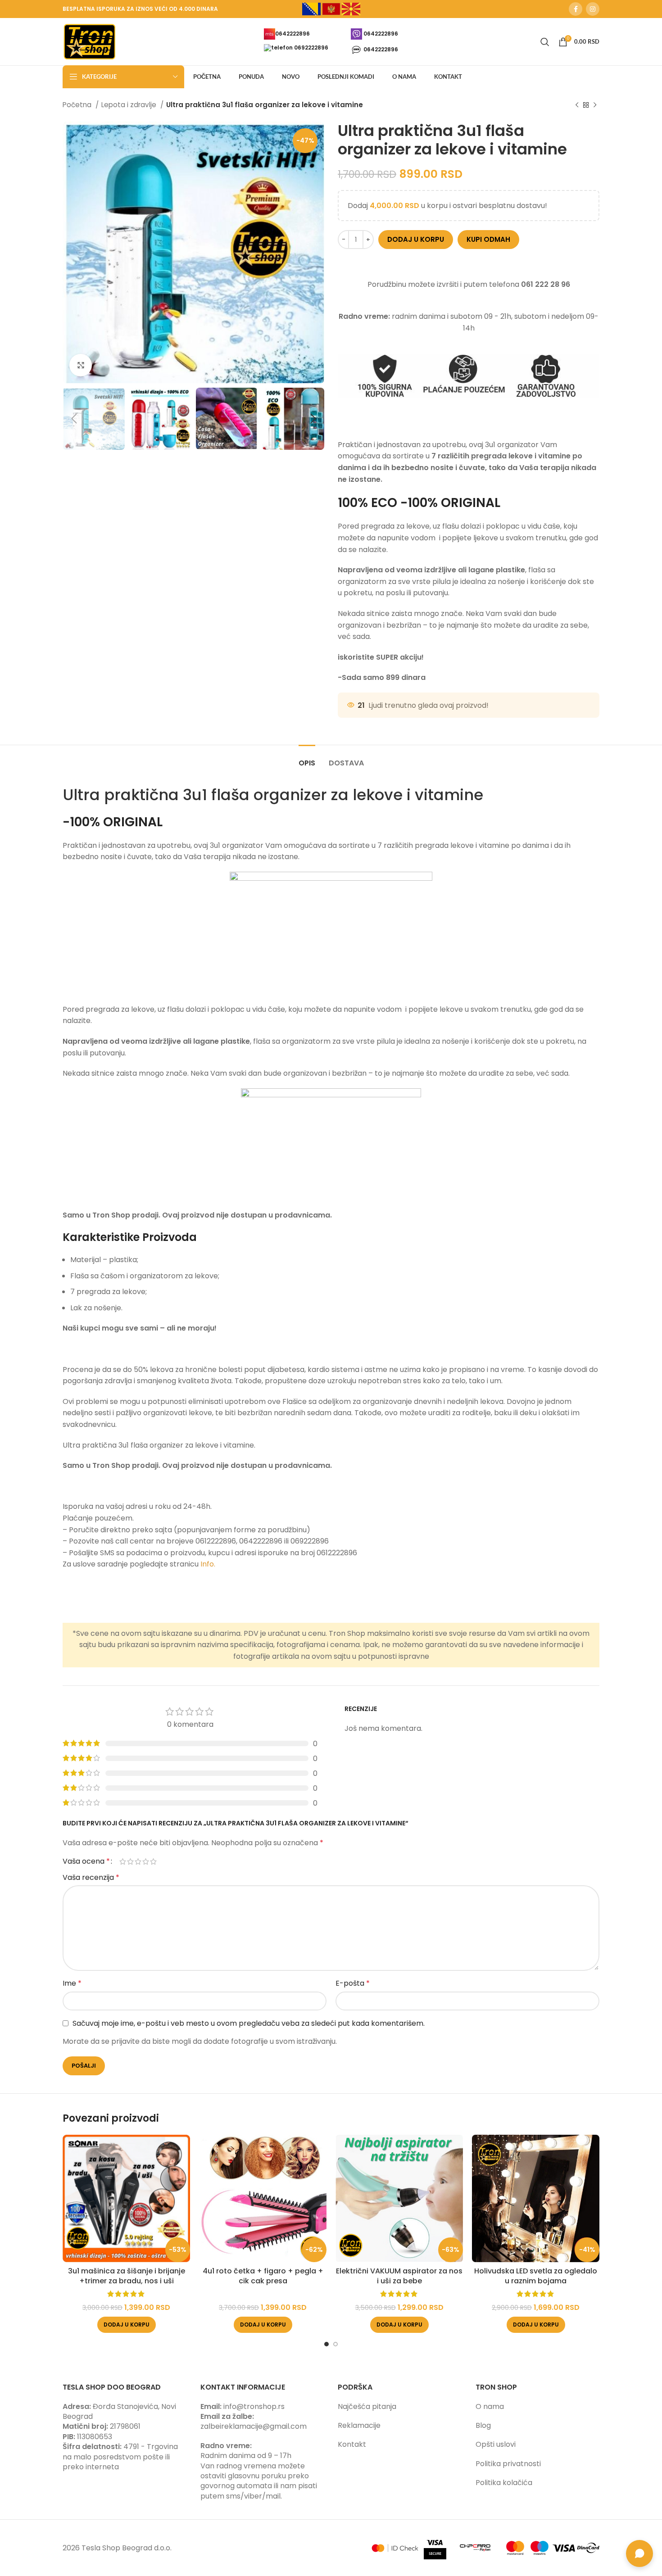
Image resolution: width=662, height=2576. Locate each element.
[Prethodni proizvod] (577, 105)
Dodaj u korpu (416, 239)
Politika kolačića (504, 2483)
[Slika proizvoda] (126, 2198)
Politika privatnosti (508, 2464)
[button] (127, 2325)
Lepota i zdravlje (130, 105)
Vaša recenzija (91, 1877)
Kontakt (352, 2444)
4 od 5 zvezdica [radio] (146, 1861)
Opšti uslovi (496, 2444)
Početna (78, 105)
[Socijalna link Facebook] (576, 9)
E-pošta (353, 1983)
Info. (208, 1564)
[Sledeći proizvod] (595, 105)
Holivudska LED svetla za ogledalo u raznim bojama (536, 2276)
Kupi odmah (488, 239)
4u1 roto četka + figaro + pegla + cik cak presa (263, 2276)
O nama (490, 2406)
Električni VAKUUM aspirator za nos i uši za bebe (399, 2276)
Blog (483, 2425)
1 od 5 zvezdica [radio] (123, 1861)
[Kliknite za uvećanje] (81, 365)
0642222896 (292, 33)
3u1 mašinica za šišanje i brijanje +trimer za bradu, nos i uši (127, 2276)
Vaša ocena (86, 1861)
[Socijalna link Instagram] (593, 9)
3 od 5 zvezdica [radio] (138, 1861)
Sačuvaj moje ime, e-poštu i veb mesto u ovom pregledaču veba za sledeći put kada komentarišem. (249, 2023)
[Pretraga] (545, 42)
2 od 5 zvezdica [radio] (130, 1861)
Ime (72, 1983)
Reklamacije (359, 2425)
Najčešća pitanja (367, 2406)
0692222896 (311, 48)
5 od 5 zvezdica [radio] (153, 1861)
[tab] (307, 758)
